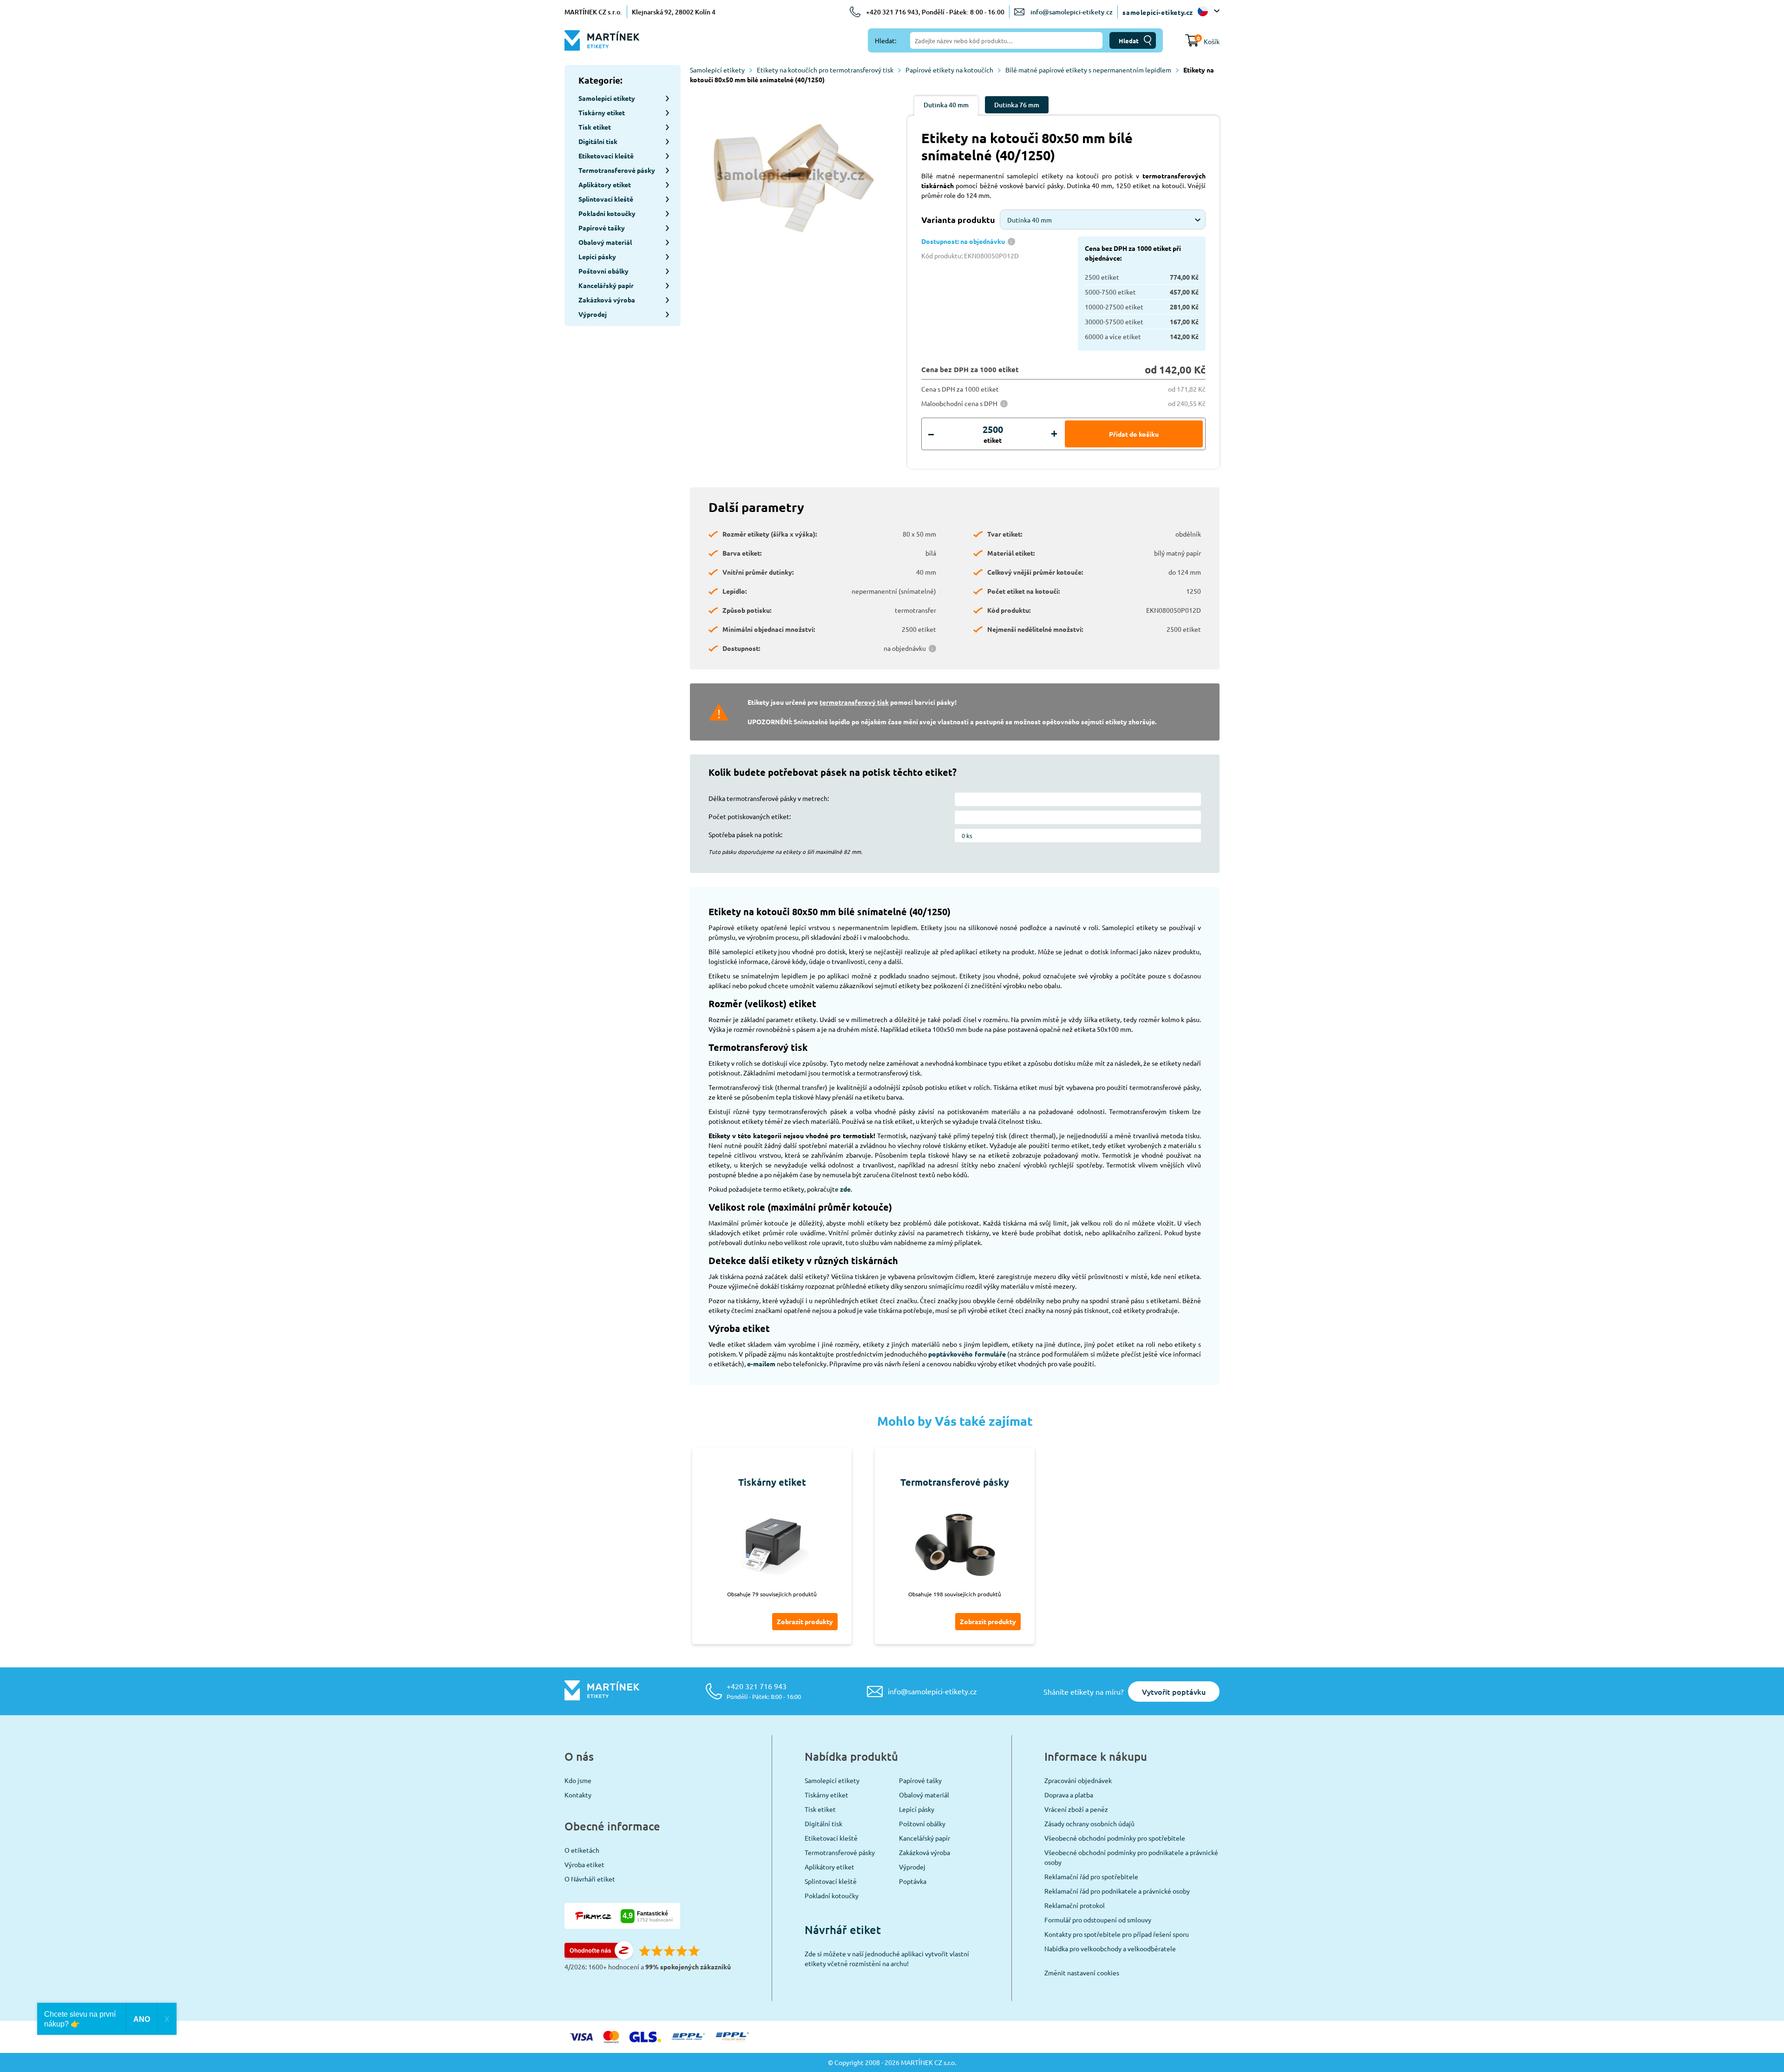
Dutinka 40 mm (946, 105)
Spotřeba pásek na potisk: (745, 834)
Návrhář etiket (843, 1930)
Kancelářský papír (925, 1838)
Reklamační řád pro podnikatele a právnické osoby (1117, 1891)
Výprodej (912, 1867)
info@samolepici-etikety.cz (1072, 12)
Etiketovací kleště (831, 1838)
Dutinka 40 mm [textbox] (1030, 220)
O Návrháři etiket (590, 1879)
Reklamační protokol (1075, 1905)
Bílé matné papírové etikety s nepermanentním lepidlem (1088, 70)
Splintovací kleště (831, 1881)
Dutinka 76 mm (1017, 105)
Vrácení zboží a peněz (1076, 1809)
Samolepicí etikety (717, 70)
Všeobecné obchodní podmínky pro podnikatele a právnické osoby (1131, 1857)
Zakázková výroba (925, 1852)
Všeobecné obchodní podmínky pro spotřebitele (1115, 1838)
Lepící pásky (917, 1809)
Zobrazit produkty (805, 1621)
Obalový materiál (924, 1795)
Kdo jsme (578, 1780)
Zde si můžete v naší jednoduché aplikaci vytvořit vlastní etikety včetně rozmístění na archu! (887, 1958)
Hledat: (885, 40)
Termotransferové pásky (840, 1852)
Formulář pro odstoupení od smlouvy (1098, 1920)
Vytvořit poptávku (1174, 1692)
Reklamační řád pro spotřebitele (1091, 1876)
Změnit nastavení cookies (1082, 1973)
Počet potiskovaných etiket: (750, 816)
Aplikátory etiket (830, 1867)
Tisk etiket (820, 1809)
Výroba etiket (584, 1864)
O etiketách (582, 1850)
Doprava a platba (1069, 1795)
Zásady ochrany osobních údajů (1089, 1823)
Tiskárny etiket (826, 1795)
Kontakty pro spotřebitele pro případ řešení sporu (1117, 1934)
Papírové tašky (920, 1780)
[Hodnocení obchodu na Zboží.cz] (599, 1957)
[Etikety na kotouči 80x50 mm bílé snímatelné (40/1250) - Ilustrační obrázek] (792, 177)
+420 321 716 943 (764, 1691)
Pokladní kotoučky (832, 1895)
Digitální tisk (823, 1823)
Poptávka (913, 1881)
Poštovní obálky (922, 1823)
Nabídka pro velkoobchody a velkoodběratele (1110, 1948)
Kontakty (578, 1795)
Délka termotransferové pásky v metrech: (769, 798)
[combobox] (1103, 220)
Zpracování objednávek (1078, 1780)
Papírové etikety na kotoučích (949, 70)
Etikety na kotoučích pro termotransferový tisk (825, 70)
